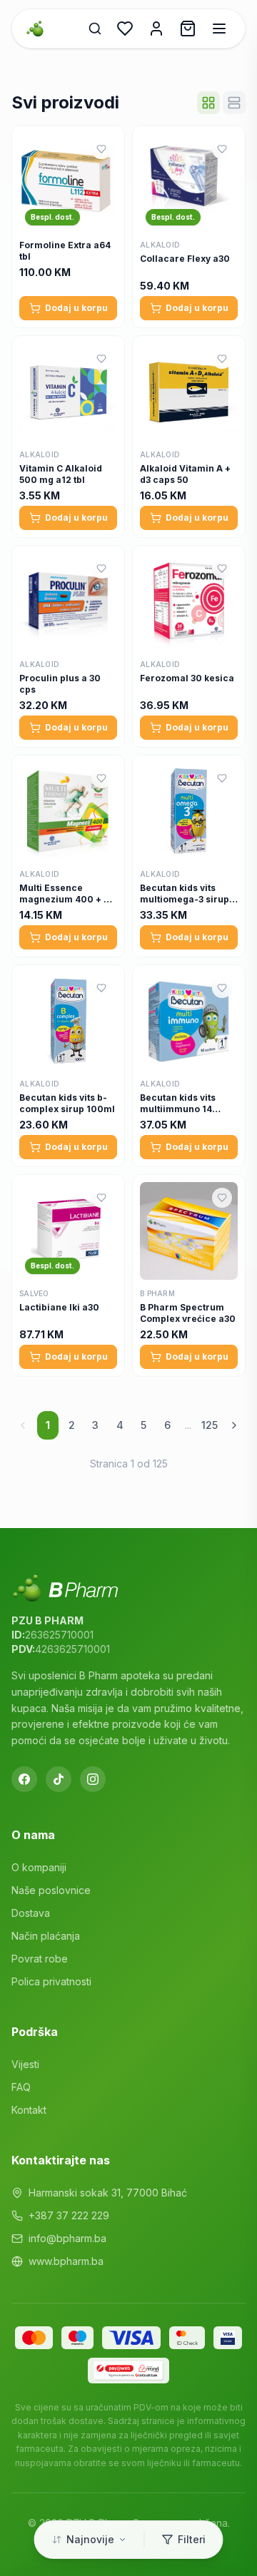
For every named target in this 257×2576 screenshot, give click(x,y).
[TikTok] (59, 1779)
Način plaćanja (46, 1936)
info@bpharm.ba (67, 2238)
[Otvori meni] (219, 29)
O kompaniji (39, 1867)
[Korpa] (188, 29)
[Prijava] (156, 29)
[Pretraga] (95, 29)
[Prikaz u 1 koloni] (234, 103)
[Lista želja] (125, 29)
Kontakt (29, 2110)
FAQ (21, 2087)
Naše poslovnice (51, 1890)
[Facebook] (24, 1779)
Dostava (31, 1913)
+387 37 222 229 (69, 2215)
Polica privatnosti (51, 1981)
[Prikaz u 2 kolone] (208, 103)
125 (210, 1425)
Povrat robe (40, 1959)
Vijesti (25, 2064)
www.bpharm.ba (66, 2261)
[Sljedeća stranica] (234, 1425)
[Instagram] (93, 1779)
